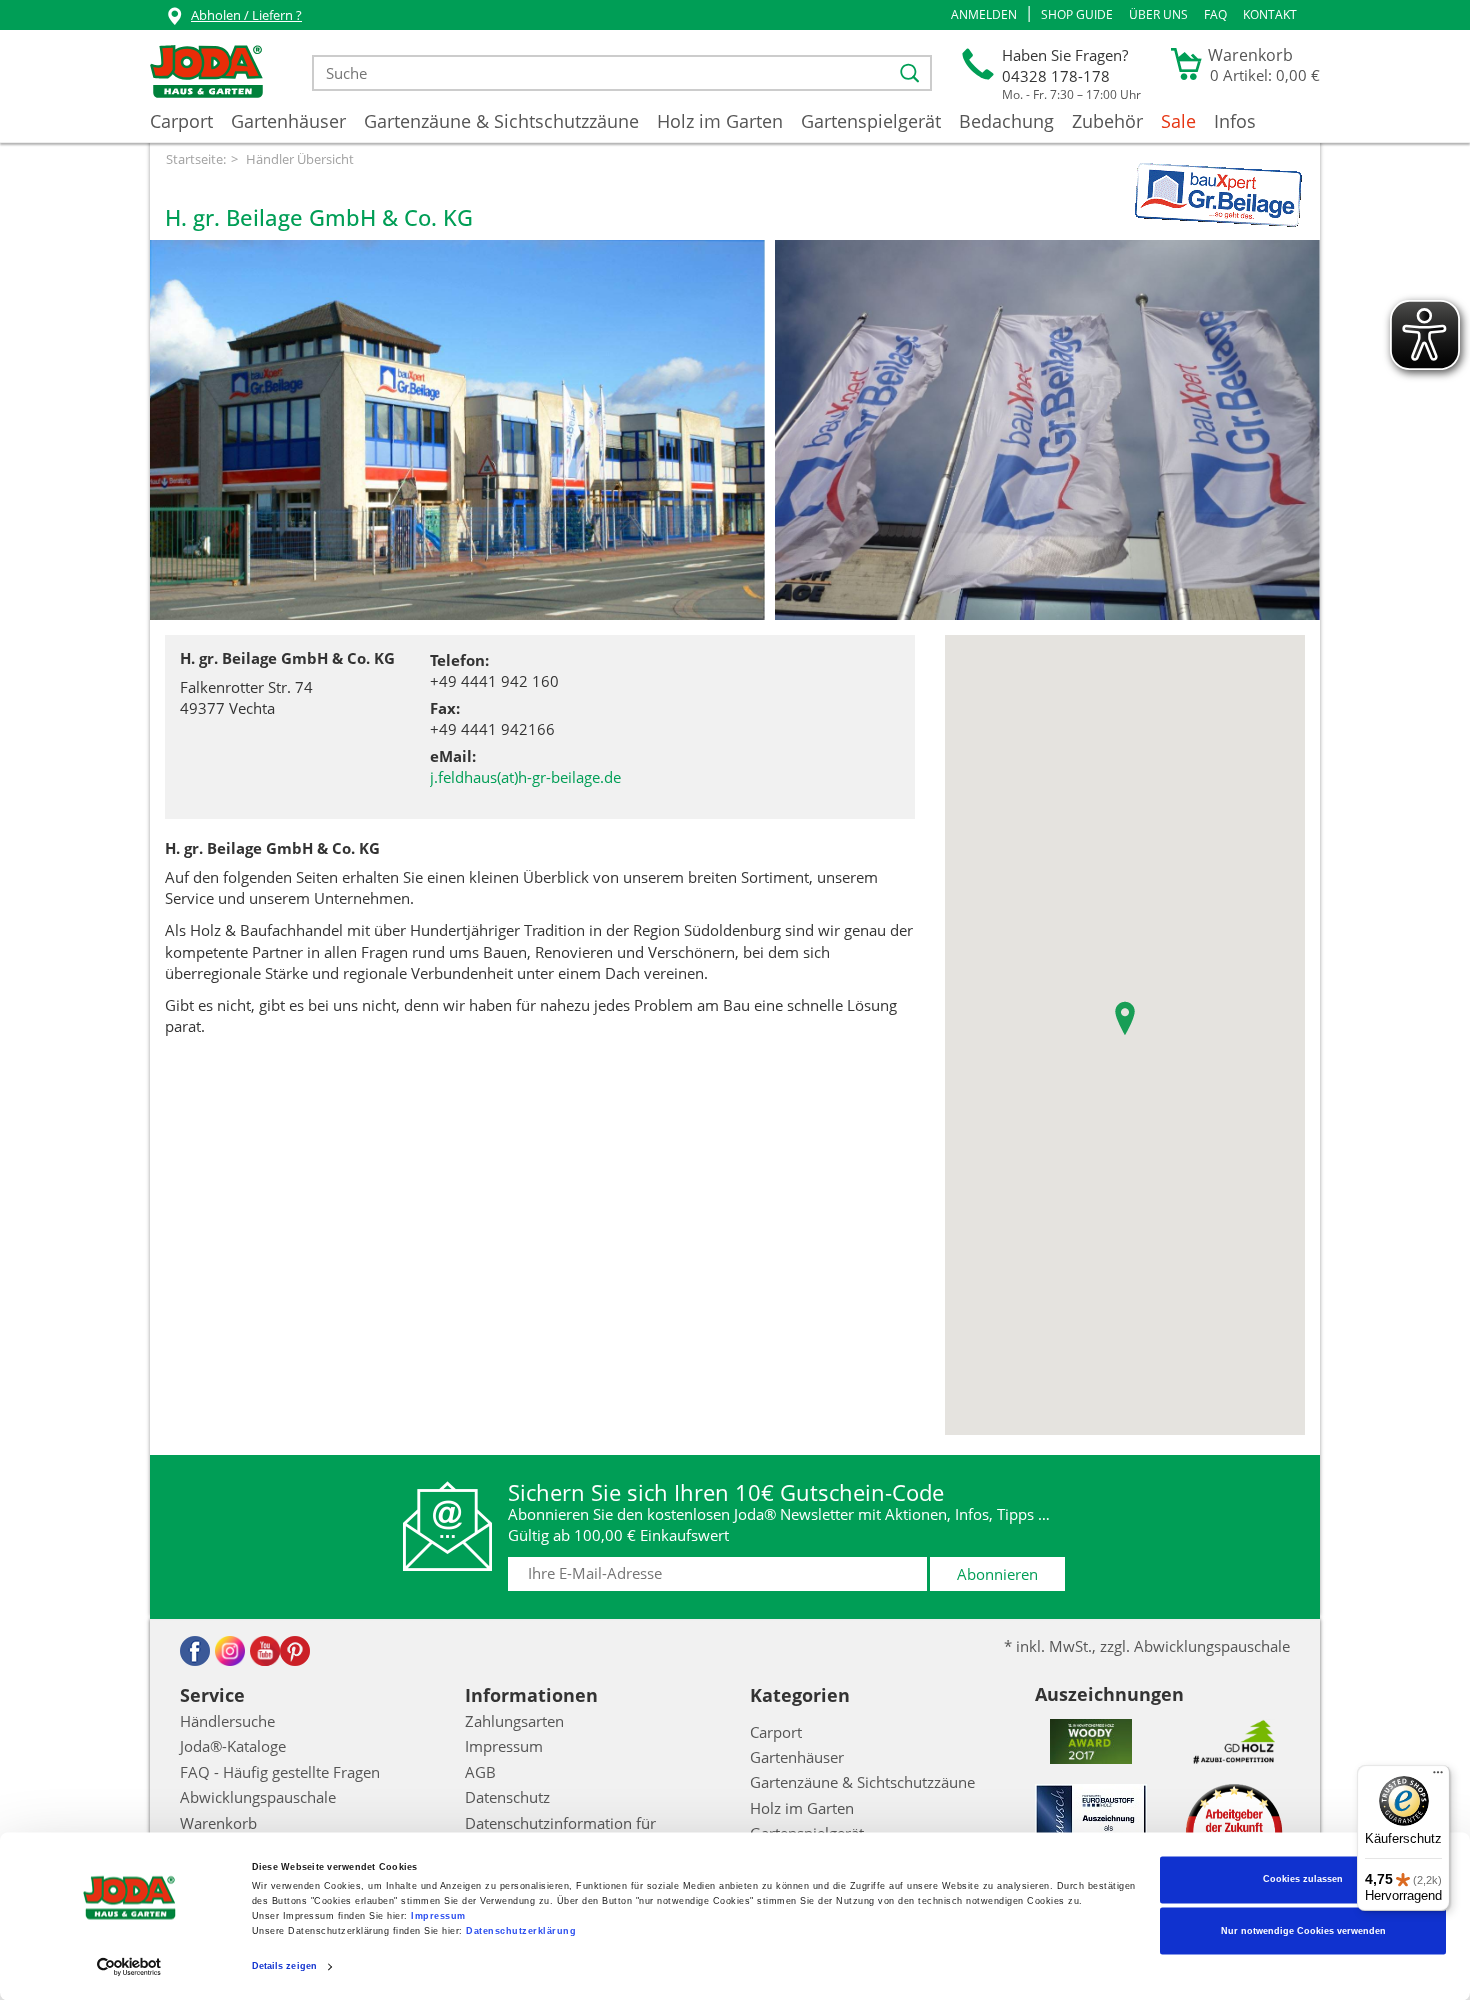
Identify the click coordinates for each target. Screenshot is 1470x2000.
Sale (1178, 121)
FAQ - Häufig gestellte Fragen (280, 1772)
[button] (984, 15)
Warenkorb (218, 1823)
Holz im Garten (720, 121)
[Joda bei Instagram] (230, 1651)
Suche (336, 67)
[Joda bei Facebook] (195, 1651)
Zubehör (1107, 121)
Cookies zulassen (1303, 1880)
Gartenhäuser (288, 121)
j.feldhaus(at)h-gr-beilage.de (525, 777)
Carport (181, 121)
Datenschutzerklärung (521, 1932)
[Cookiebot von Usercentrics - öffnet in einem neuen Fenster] (129, 1966)
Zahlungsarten (514, 1721)
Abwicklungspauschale (258, 1797)
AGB (480, 1772)
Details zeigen (284, 1967)
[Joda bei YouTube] (265, 1651)
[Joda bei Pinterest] (295, 1651)
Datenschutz (507, 1797)
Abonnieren (997, 1574)
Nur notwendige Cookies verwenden (1303, 1931)
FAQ (1215, 14)
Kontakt (1270, 14)
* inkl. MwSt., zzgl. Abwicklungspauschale (1147, 1646)
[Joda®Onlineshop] (206, 73)
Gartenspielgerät (871, 121)
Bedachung (1006, 121)
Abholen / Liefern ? (246, 15)
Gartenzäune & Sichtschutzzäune (501, 121)
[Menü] (1438, 1777)
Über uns (1158, 14)
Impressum (438, 1917)
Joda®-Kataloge (233, 1746)
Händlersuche (227, 1721)
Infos (1235, 121)
